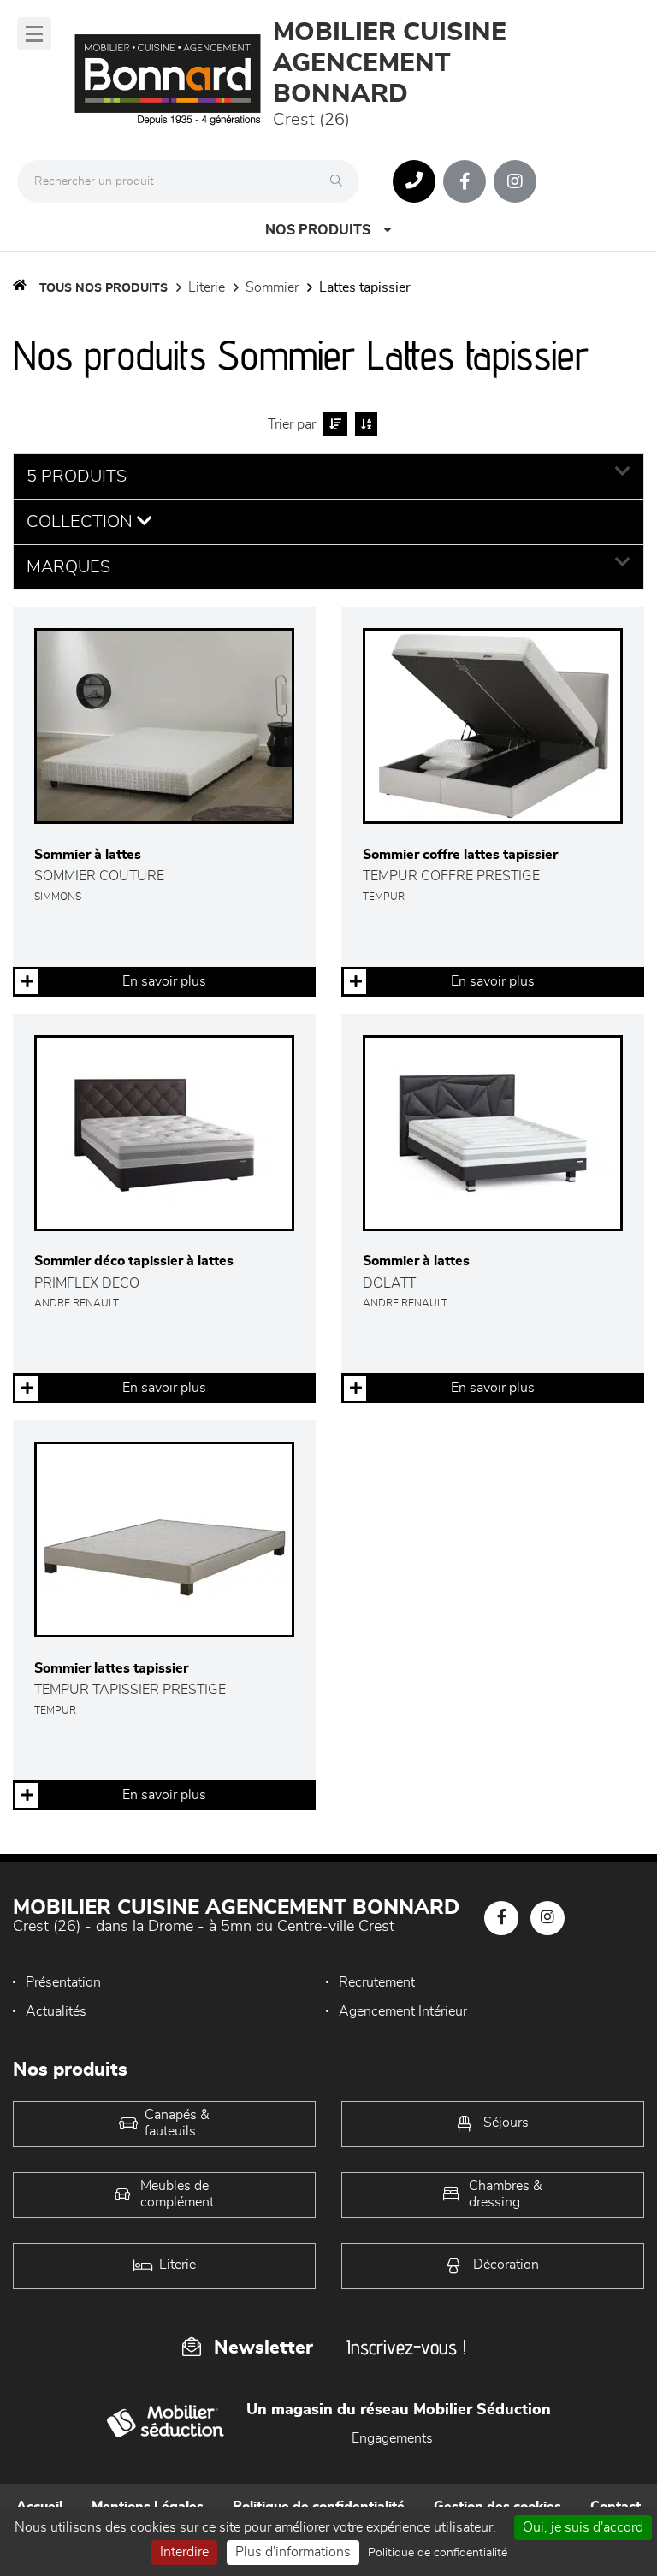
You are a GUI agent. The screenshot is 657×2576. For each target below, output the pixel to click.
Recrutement (377, 1982)
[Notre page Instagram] (515, 181)
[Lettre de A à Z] (364, 424)
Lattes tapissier (365, 287)
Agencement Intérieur (403, 2011)
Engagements (392, 2438)
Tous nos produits (104, 288)
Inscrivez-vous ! (406, 2347)
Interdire (184, 2552)
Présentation (63, 1982)
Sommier (272, 287)
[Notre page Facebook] (465, 181)
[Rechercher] (340, 181)
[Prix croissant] (333, 424)
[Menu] (34, 34)
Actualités (56, 2011)
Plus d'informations (293, 2552)
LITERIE (207, 287)
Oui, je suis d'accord (583, 2527)
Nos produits (318, 230)
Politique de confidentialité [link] (438, 2553)
